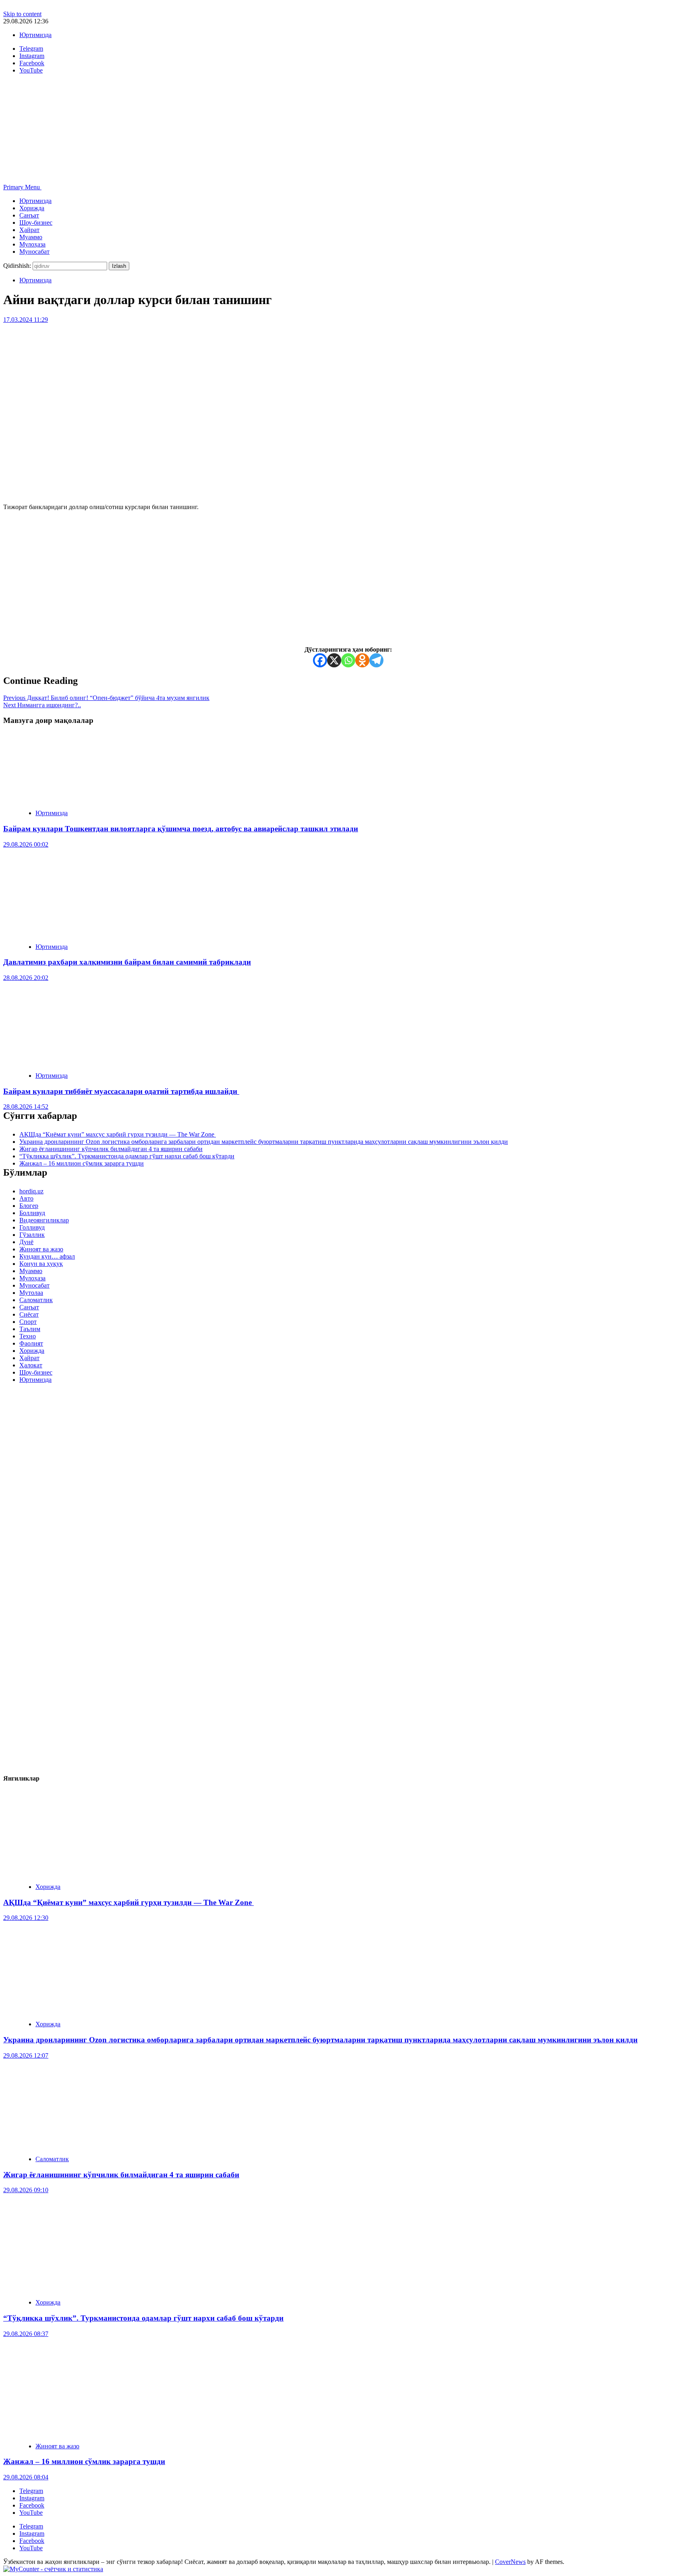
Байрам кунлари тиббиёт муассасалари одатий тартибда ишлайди (121, 1091)
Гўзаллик (32, 1235)
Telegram (31, 2491)
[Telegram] (376, 660)
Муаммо (31, 237)
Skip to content (22, 14)
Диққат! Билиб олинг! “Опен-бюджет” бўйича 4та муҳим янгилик (106, 698)
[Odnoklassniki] (362, 660)
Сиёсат (29, 1314)
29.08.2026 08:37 (26, 2334)
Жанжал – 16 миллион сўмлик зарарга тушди (82, 1163)
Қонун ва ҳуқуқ (41, 1264)
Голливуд (32, 1227)
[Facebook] (320, 660)
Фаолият (31, 1343)
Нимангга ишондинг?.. (42, 705)
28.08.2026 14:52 (26, 1107)
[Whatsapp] (348, 660)
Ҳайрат (29, 230)
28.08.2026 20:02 (26, 978)
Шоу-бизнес (36, 223)
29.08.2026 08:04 (26, 2477)
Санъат (29, 215)
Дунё (26, 1242)
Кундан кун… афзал (47, 1256)
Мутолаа (31, 1293)
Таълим (30, 1329)
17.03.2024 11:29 (26, 320)
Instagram (32, 2498)
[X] (334, 660)
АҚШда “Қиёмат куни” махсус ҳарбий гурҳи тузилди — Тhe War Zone (118, 1134)
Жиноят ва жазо (41, 1249)
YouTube (31, 2513)
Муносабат (34, 252)
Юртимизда (35, 35)
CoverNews (510, 2562)
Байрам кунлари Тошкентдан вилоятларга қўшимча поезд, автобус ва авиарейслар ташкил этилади (181, 829)
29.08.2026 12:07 (26, 2055)
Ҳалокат (31, 1365)
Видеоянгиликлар (44, 1220)
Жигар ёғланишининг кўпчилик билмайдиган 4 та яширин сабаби (111, 1149)
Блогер (29, 1206)
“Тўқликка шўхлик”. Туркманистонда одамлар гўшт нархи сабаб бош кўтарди (127, 1156)
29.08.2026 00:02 (26, 844)
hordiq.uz (31, 1191)
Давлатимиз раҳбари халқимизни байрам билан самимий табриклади (127, 962)
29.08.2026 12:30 (26, 1918)
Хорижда (32, 208)
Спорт (28, 1322)
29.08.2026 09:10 (26, 2190)
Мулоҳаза (32, 244)
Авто (26, 1198)
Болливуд (32, 1213)
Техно (28, 1336)
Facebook (32, 2505)
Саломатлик (36, 1300)
